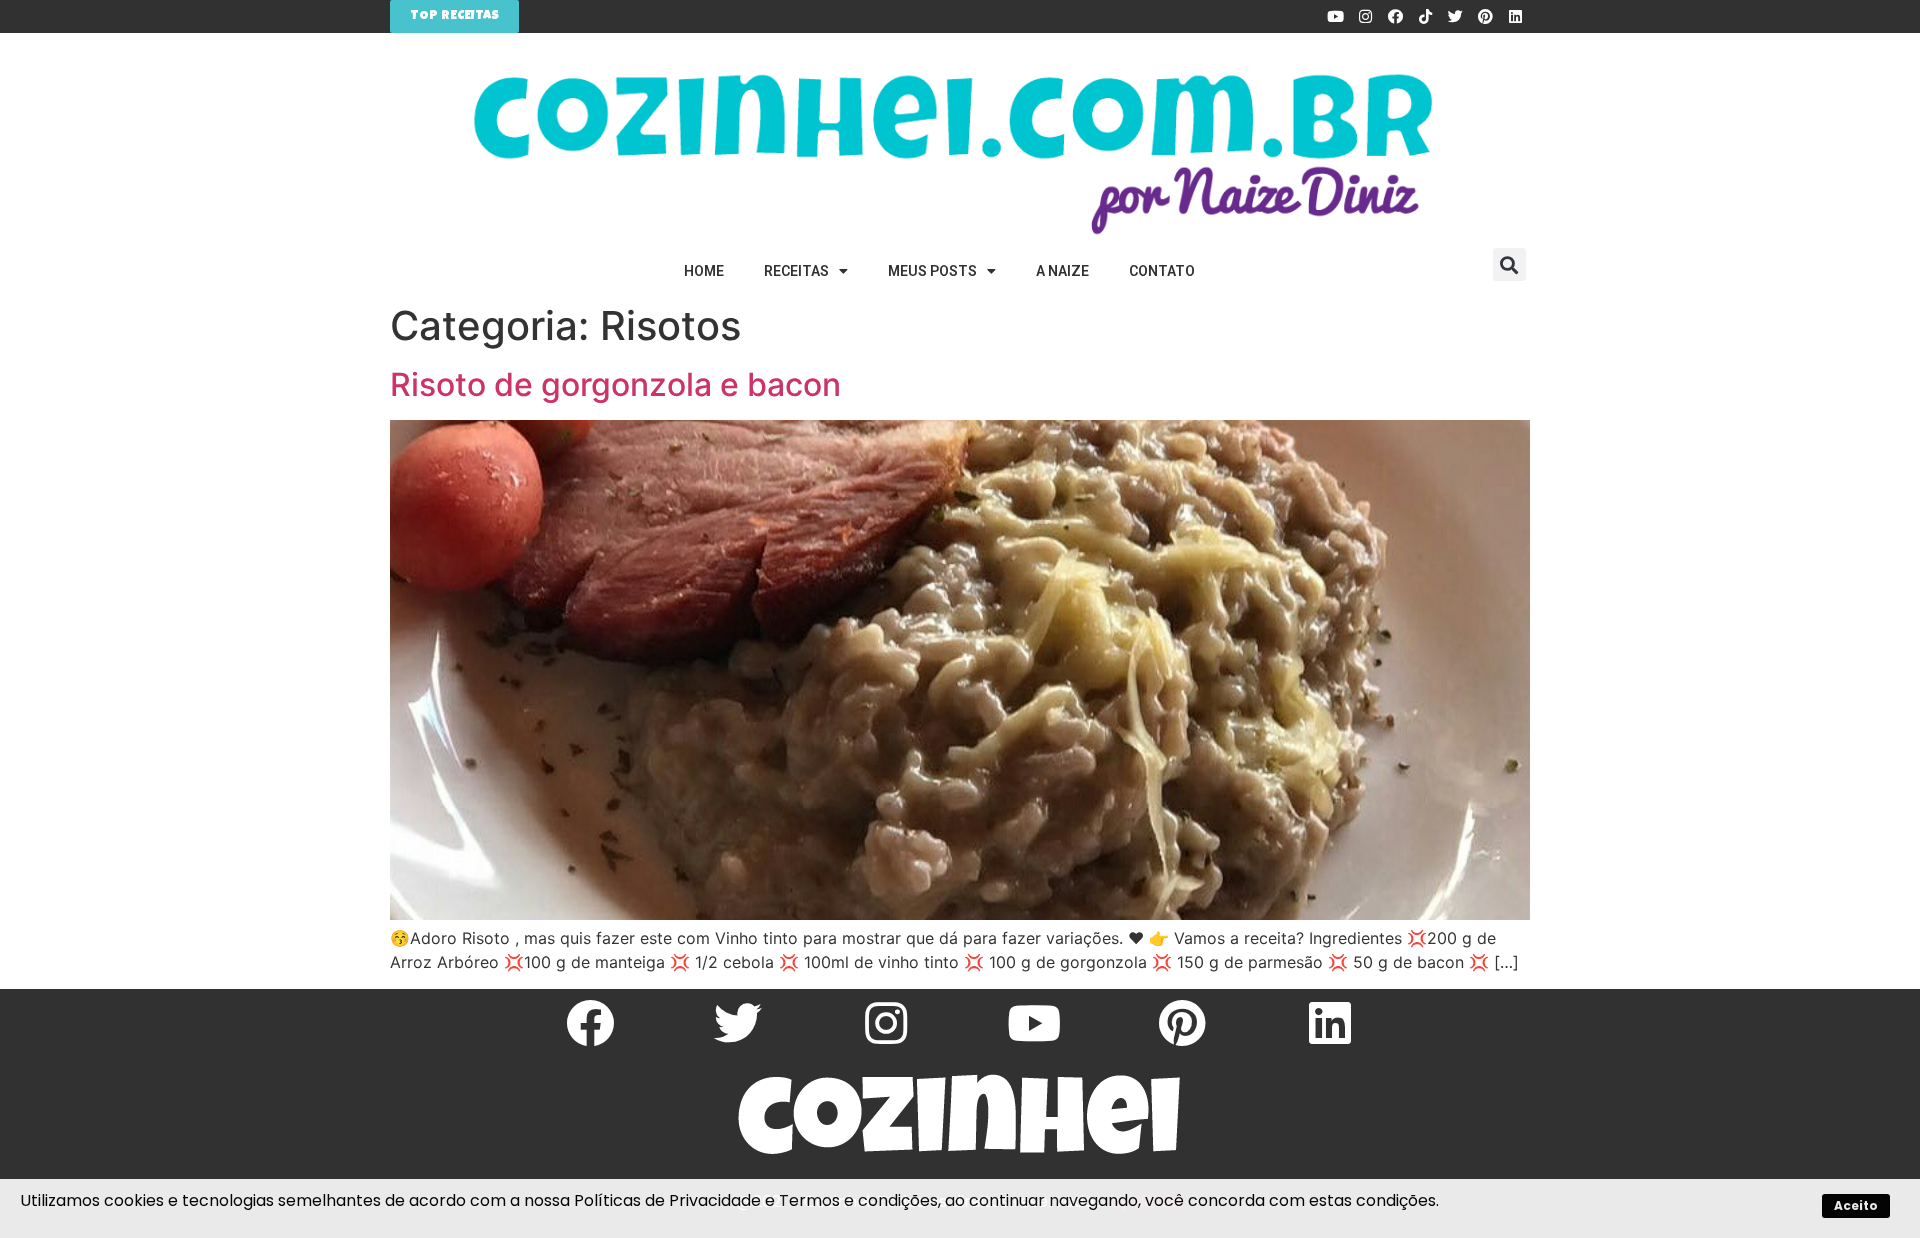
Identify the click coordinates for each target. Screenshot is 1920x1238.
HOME (704, 271)
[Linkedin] (1515, 17)
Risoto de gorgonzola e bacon (615, 384)
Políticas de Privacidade (667, 1200)
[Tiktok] (1425, 17)
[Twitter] (1455, 17)
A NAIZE (1062, 271)
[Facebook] (1395, 17)
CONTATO (1162, 271)
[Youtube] (1335, 17)
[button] (1509, 264)
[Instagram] (1365, 17)
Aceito (1856, 1205)
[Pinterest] (1485, 17)
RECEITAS (796, 271)
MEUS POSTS (932, 271)
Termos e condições (858, 1200)
